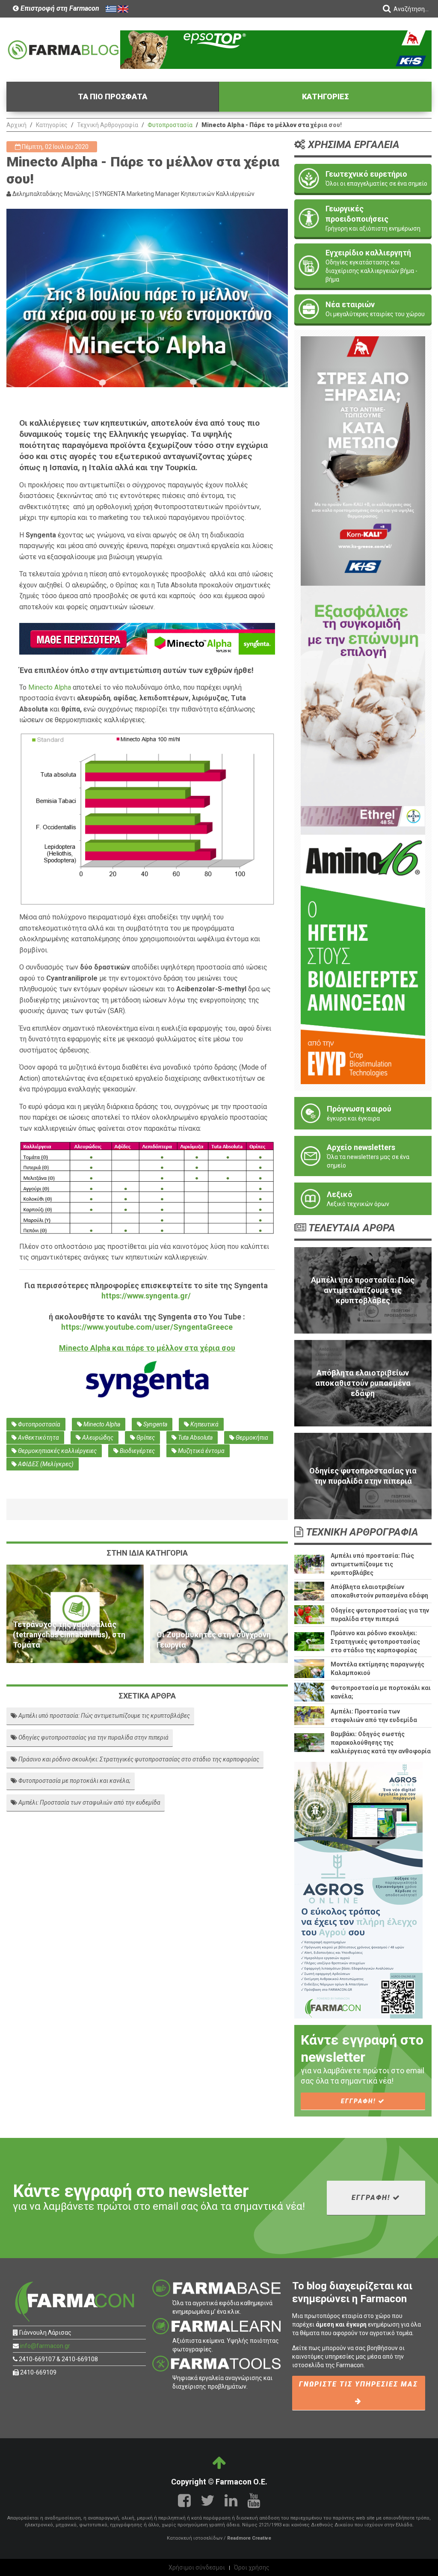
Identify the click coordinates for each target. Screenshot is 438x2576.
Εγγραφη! (360, 2101)
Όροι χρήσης (252, 2567)
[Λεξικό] (363, 1199)
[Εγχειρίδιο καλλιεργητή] (363, 266)
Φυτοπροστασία (170, 125)
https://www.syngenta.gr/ (146, 1296)
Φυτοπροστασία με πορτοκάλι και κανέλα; (74, 1781)
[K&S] (276, 49)
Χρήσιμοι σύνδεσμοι (197, 2567)
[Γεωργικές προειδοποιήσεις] (363, 218)
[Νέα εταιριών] (363, 309)
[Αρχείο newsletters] (363, 1156)
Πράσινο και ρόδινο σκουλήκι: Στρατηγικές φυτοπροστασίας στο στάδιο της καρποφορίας (138, 1759)
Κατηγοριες (326, 96)
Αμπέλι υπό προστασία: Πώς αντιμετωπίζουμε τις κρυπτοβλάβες (104, 1716)
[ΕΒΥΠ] (363, 959)
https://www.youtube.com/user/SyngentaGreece (147, 1327)
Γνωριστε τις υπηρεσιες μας (358, 2384)
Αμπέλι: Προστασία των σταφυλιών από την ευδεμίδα (89, 1802)
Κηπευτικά (204, 1424)
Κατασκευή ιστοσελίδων (195, 2538)
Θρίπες (145, 1438)
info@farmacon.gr (45, 2346)
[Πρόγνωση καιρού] (363, 1113)
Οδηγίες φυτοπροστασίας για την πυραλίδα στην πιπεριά (93, 1737)
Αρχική (16, 125)
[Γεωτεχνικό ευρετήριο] (363, 178)
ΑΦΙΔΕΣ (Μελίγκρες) (45, 1464)
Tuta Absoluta (195, 1438)
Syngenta (155, 1424)
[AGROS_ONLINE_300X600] (358, 1889)
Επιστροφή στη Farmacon (59, 8)
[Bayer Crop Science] (363, 710)
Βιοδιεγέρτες (137, 1451)
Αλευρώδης (97, 1438)
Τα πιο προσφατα (112, 96)
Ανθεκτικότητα (38, 1438)
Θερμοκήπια (251, 1438)
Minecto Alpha (50, 687)
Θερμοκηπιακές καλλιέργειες (57, 1451)
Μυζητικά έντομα (201, 1451)
